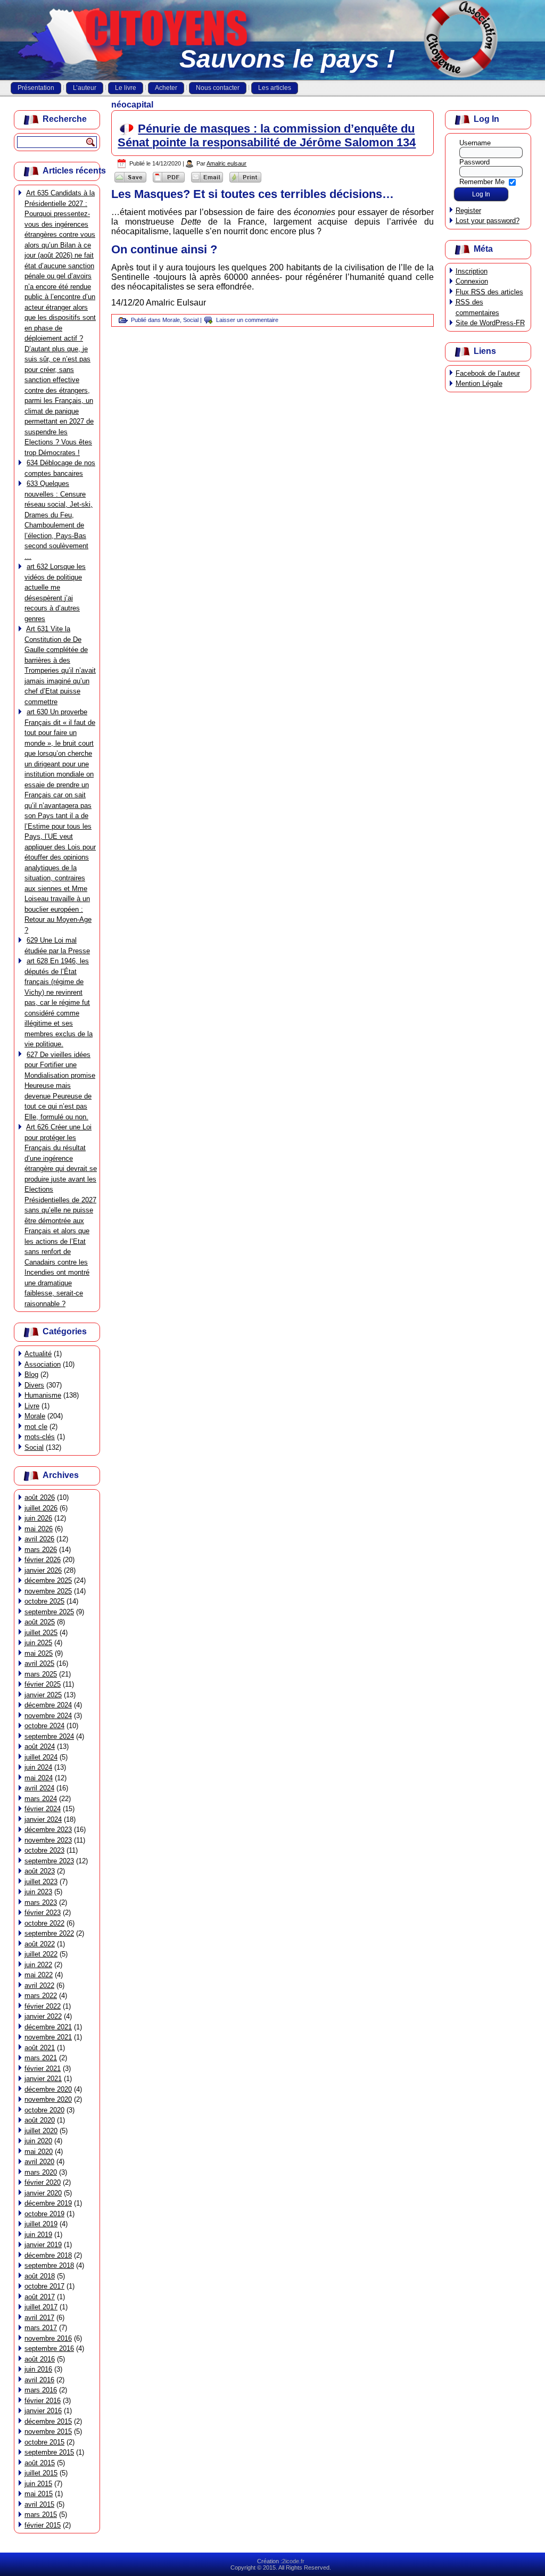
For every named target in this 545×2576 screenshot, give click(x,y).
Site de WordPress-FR (490, 323)
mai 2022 (39, 1975)
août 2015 (40, 2463)
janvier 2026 (43, 1570)
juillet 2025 (41, 1633)
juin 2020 (38, 2141)
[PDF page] (169, 182)
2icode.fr (293, 2561)
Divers (34, 1385)
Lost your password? (488, 221)
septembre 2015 (49, 2452)
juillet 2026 (41, 1508)
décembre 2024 (48, 1705)
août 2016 (40, 2359)
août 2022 (40, 1944)
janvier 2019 (43, 2245)
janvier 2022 (43, 2016)
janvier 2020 (43, 2193)
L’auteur (85, 88)
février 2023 (43, 1913)
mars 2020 (41, 2172)
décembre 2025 (48, 1580)
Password (474, 162)
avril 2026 (39, 1539)
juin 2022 (38, 1965)
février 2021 (43, 2069)
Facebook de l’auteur (488, 373)
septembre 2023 (49, 1861)
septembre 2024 (49, 1736)
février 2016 (43, 2401)
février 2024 (43, 1809)
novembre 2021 (48, 2037)
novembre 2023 (48, 1840)
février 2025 (43, 1684)
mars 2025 (41, 1674)
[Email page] (207, 182)
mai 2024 (39, 1778)
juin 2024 (38, 1767)
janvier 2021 (43, 2079)
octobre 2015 (44, 2442)
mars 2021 (41, 2058)
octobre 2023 (44, 1850)
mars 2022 (41, 1996)
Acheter (166, 88)
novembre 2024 (48, 1716)
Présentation (36, 88)
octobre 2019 (44, 2214)
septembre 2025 (49, 1612)
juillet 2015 (41, 2473)
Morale (35, 1416)
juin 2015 (38, 2484)
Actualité (38, 1354)
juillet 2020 (41, 2131)
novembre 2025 (48, 1591)
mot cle (36, 1427)
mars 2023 (41, 1902)
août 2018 (40, 2276)
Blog (31, 1374)
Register (468, 210)
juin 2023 (38, 1892)
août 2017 (40, 2297)
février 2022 (43, 2006)
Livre (32, 1406)
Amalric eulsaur (226, 163)
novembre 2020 (48, 2099)
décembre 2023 (48, 1830)
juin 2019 (38, 2235)
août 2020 (40, 2120)
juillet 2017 (41, 2307)
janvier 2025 (43, 1695)
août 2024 (40, 1747)
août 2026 (40, 1497)
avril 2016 (39, 2380)
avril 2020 (39, 2162)
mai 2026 (39, 1529)
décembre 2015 (48, 2421)
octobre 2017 (44, 2286)
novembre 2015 (48, 2431)
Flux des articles (489, 292)
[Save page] (130, 182)
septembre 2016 (49, 2348)
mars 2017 (41, 2328)
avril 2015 (39, 2504)
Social (34, 1447)
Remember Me (482, 181)
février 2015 (43, 2525)
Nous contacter (218, 88)
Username (475, 143)
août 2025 (40, 1622)
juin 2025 (38, 1643)
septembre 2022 (49, 1933)
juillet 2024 (41, 1757)
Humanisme (43, 1395)
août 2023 (40, 1871)
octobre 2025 (44, 1601)
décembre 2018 (48, 2255)
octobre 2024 (44, 1726)
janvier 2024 (43, 1819)
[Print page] (245, 182)
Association (43, 1364)
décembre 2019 (48, 2203)
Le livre (126, 88)
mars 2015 (41, 2515)
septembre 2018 (49, 2265)
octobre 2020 (44, 2110)
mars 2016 (41, 2390)
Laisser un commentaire (247, 320)
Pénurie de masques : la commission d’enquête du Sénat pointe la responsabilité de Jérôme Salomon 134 (267, 135)
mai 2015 (39, 2494)
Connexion (472, 281)
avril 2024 (39, 1788)
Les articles (275, 88)
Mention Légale (479, 383)
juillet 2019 (41, 2224)
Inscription (472, 271)
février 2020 (43, 2182)
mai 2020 (39, 2152)
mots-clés (40, 1437)
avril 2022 (39, 1985)
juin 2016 (38, 2369)
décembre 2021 (48, 2027)
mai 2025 (39, 1653)
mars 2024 (41, 1799)
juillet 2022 (41, 1954)
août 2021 (40, 2048)
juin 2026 (38, 1518)
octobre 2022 (44, 1923)
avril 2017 (39, 2318)
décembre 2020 (48, 2089)
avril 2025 (39, 1663)
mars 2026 (41, 1550)
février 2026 (43, 1560)
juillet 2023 (41, 1882)
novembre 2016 (48, 2338)
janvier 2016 (43, 2411)
